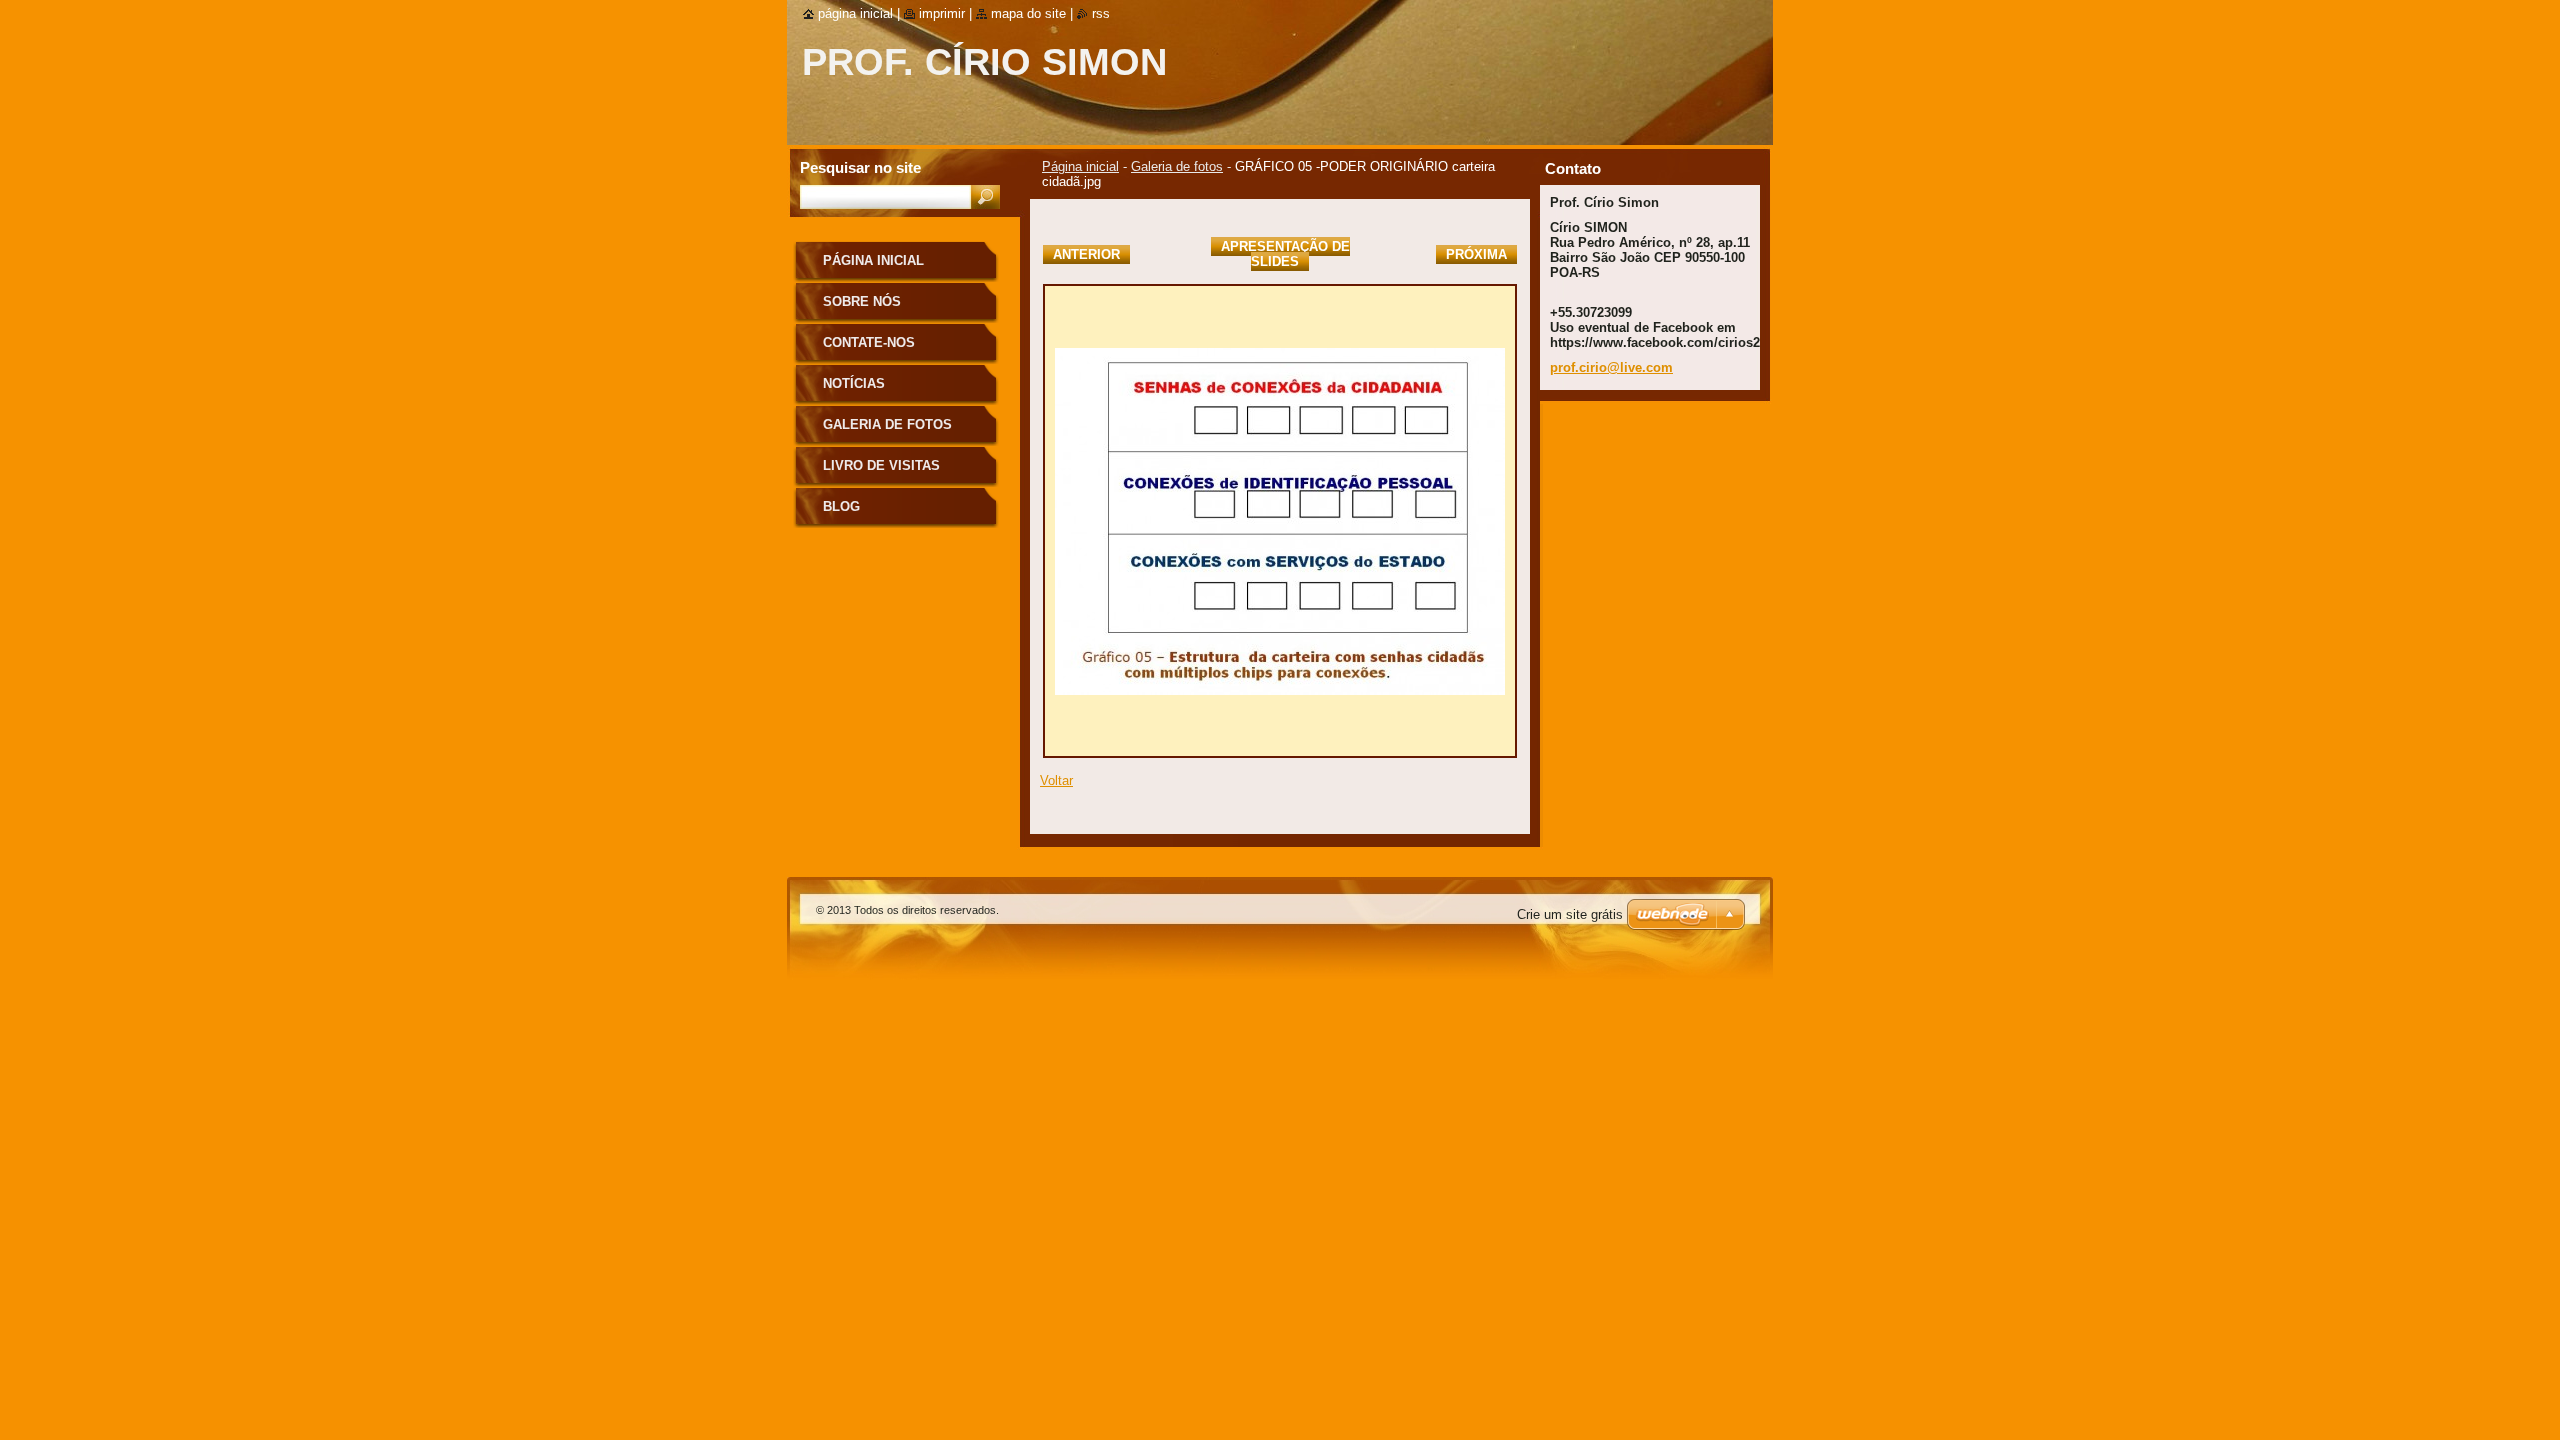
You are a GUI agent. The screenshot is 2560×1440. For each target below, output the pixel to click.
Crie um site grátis (1570, 914)
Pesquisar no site (860, 167)
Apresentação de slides (1285, 254)
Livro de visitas (881, 465)
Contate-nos (869, 342)
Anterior (1086, 254)
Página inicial (1080, 166)
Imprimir (942, 13)
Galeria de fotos (1177, 166)
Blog (841, 506)
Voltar (1056, 780)
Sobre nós (862, 301)
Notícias (854, 383)
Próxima (1476, 254)
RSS (1101, 13)
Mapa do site (1028, 13)
